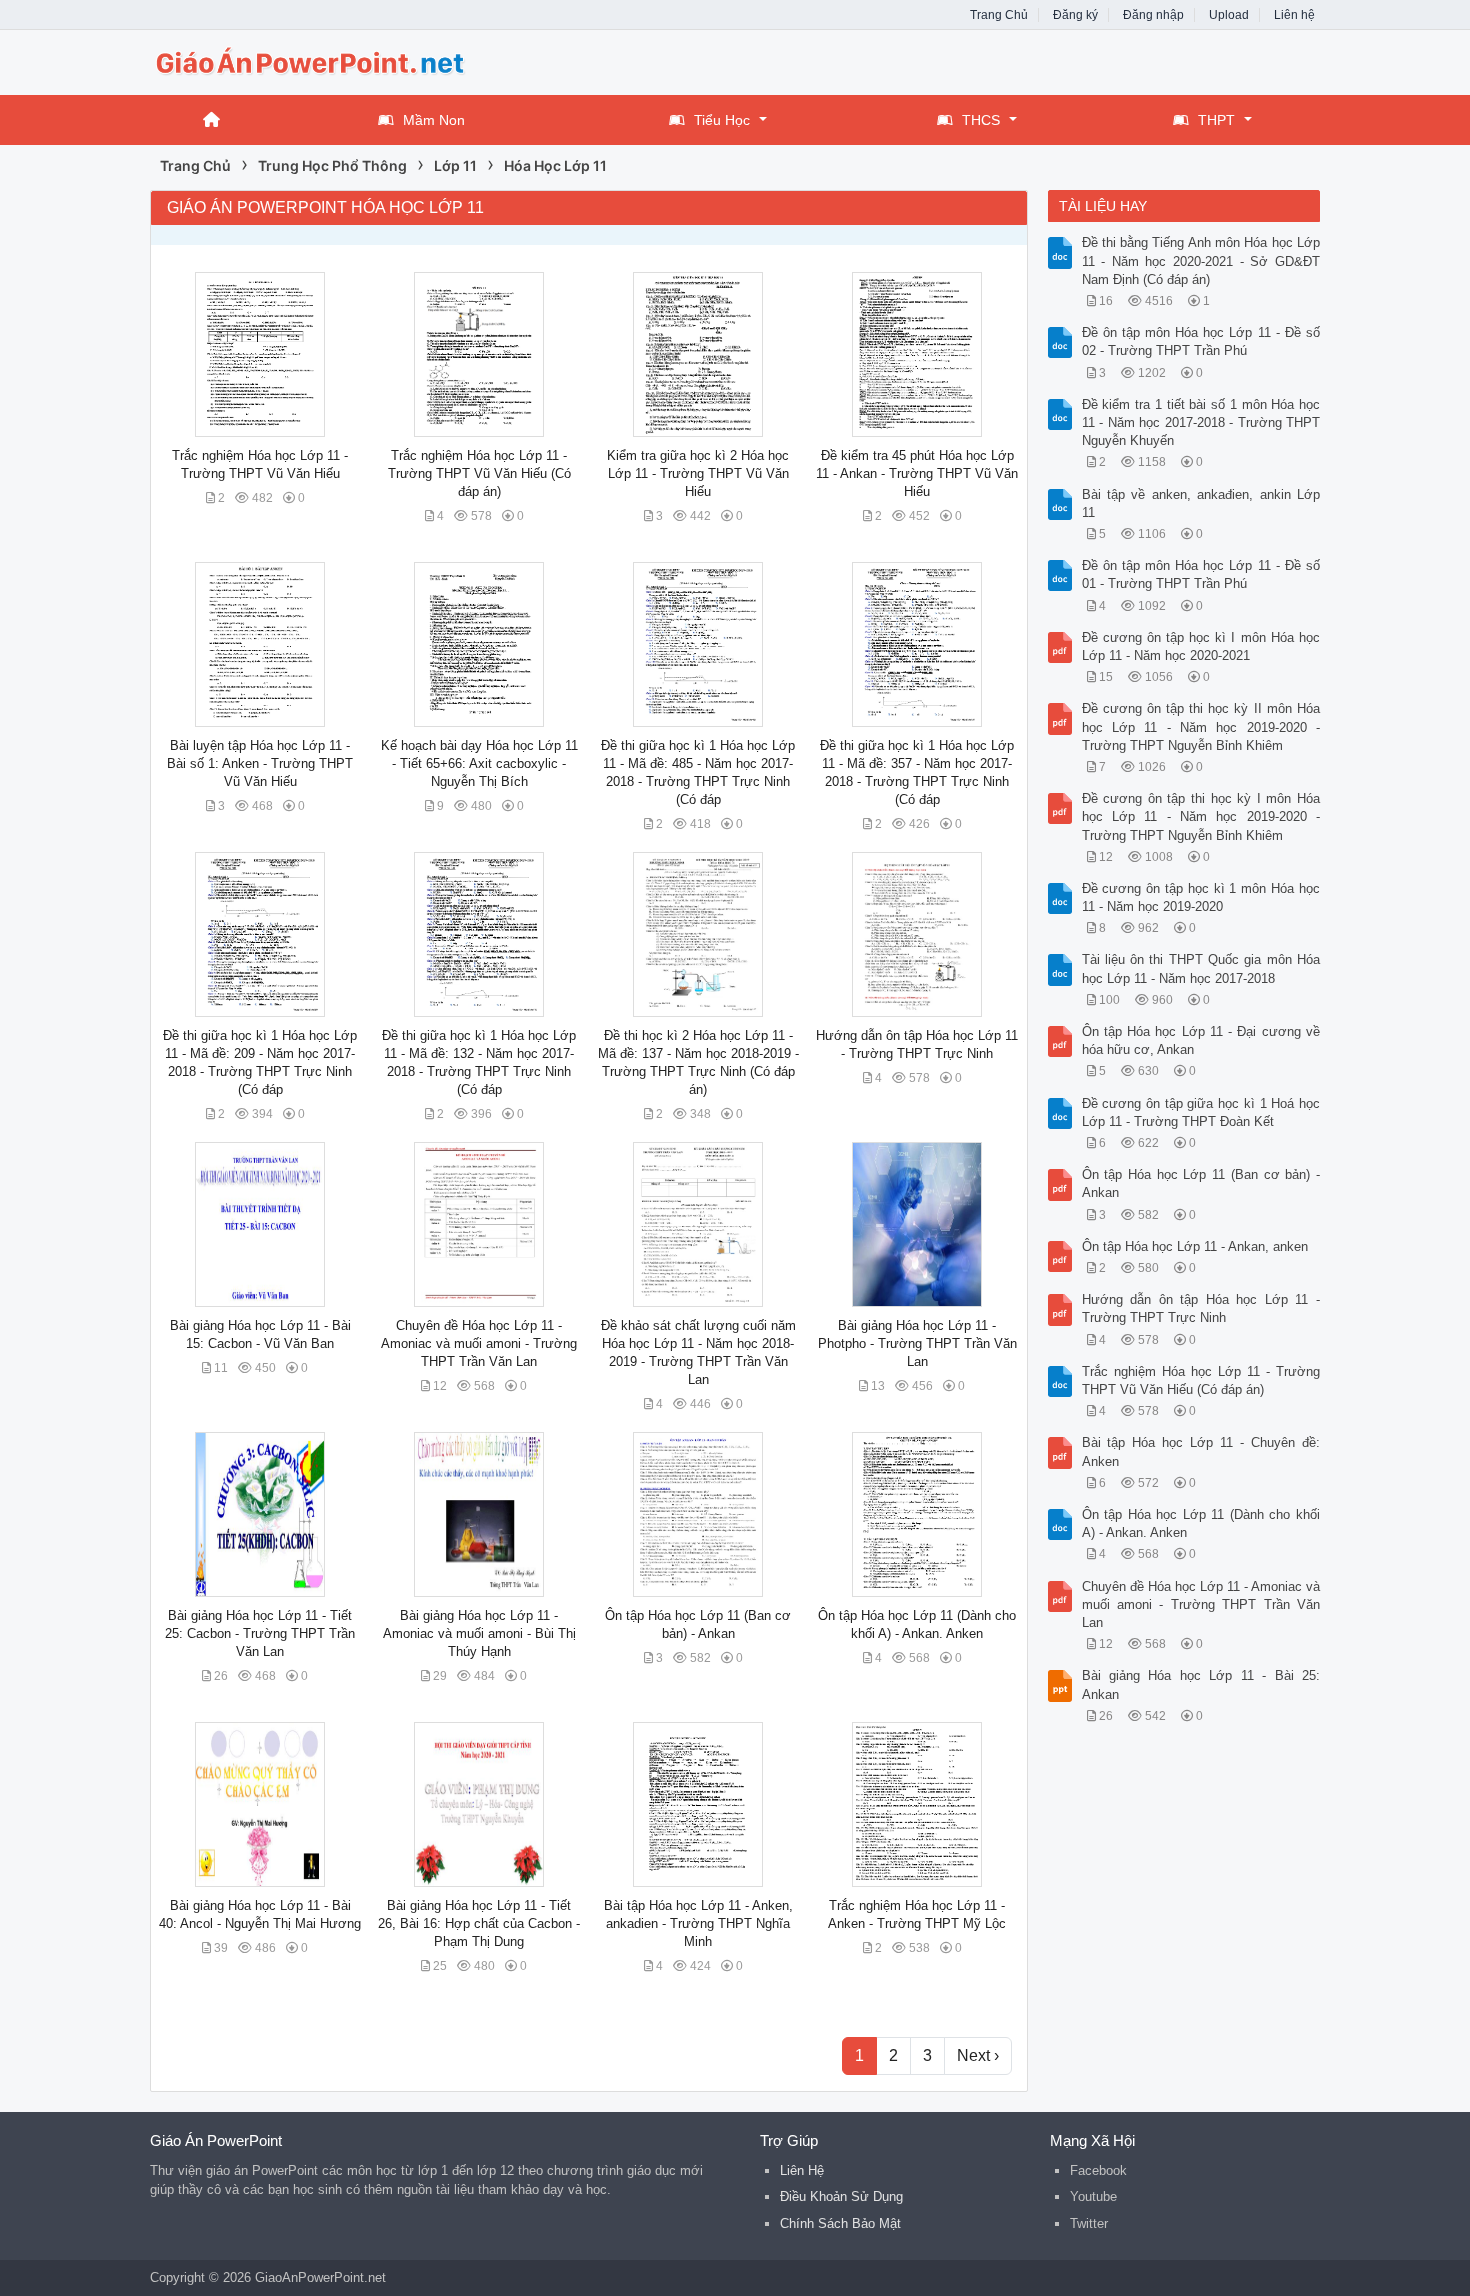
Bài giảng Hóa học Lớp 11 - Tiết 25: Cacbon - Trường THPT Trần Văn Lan (260, 1633)
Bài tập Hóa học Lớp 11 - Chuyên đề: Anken (1201, 1451)
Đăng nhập (1153, 15)
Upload (1229, 15)
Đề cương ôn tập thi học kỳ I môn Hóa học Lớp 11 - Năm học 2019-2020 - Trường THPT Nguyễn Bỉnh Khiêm (1201, 816)
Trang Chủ (999, 15)
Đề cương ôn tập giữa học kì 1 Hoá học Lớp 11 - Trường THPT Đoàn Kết (1201, 1112)
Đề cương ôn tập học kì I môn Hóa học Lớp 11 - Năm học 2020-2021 (1201, 646)
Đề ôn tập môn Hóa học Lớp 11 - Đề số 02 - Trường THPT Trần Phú (1201, 341)
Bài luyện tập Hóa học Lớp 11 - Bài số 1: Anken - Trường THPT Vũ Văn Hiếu (260, 763)
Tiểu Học (722, 120)
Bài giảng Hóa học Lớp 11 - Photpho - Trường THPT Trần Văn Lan (917, 1343)
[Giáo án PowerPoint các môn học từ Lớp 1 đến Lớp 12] (310, 60)
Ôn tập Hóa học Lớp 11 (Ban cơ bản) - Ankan (1201, 1183)
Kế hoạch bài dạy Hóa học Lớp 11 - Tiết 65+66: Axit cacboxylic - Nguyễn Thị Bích (479, 763)
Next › (978, 2055)
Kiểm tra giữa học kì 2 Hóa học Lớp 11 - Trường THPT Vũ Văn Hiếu (698, 473)
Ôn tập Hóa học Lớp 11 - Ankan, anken (1195, 1246)
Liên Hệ (802, 2170)
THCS (981, 120)
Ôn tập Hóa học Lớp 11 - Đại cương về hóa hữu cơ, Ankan (1201, 1040)
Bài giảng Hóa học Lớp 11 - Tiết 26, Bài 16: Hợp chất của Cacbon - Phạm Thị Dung (479, 1923)
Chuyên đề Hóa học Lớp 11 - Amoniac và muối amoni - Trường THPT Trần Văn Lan (479, 1343)
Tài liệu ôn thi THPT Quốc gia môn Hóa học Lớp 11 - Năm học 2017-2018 (1201, 968)
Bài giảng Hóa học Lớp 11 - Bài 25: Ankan (1201, 1684)
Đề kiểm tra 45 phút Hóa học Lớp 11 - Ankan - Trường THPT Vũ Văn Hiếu (917, 473)
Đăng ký (1075, 15)
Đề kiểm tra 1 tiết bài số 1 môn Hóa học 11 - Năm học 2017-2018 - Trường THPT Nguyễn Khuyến (1201, 422)
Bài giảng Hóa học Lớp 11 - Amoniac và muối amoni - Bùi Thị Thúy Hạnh (479, 1633)
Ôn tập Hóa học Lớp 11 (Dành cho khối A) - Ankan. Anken (1201, 1523)
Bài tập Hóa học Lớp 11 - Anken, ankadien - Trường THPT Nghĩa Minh (698, 1923)
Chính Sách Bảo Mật (840, 2223)
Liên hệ (1294, 15)
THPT (1216, 120)
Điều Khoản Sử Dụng (841, 2196)
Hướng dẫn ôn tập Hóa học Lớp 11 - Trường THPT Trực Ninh (1201, 1308)
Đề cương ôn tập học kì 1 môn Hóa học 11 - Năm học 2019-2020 (1201, 897)
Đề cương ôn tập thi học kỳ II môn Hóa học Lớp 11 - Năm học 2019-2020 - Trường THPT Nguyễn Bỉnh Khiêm (1201, 726)
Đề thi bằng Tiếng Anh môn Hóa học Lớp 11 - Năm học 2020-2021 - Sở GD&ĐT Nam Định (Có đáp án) (1201, 260)
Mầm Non (434, 120)
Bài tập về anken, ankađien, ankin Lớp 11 (1201, 503)
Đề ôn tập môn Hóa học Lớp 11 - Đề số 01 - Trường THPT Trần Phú (1201, 574)
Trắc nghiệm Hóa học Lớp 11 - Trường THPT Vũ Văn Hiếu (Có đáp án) (479, 473)
